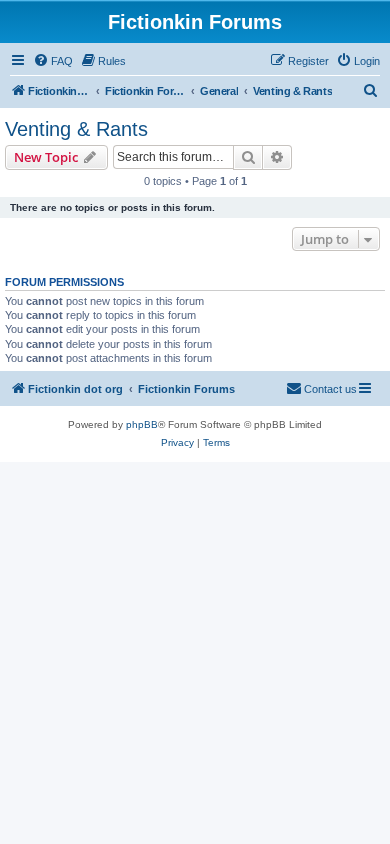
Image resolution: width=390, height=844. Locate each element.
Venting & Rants (76, 129)
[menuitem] (53, 61)
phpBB (142, 424)
